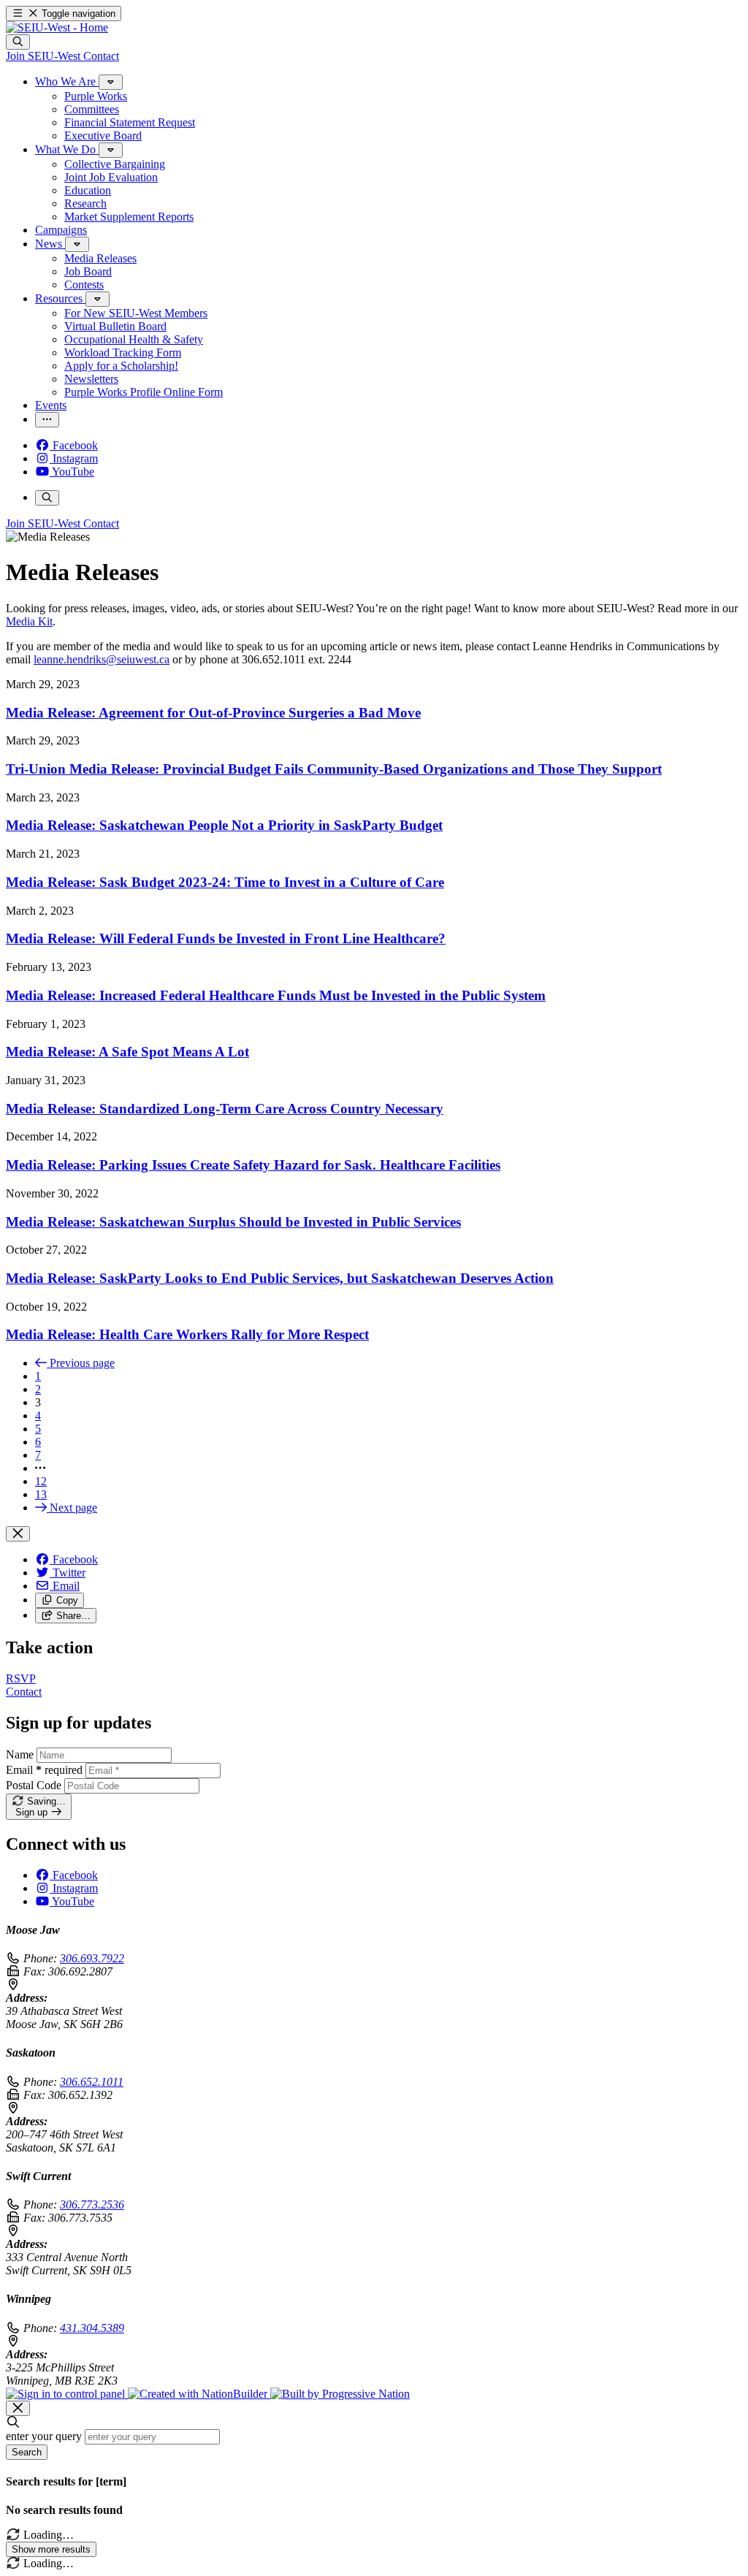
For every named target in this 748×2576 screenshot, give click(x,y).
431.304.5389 (92, 2328)
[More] (111, 82)
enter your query (44, 2436)
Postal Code (34, 1785)
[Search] (18, 42)
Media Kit (29, 621)
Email (44, 1770)
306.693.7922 (92, 1958)
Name (20, 1754)
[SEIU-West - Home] (57, 27)
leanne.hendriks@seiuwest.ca (102, 659)
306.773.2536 (92, 2205)
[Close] (18, 1534)
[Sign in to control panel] (67, 2394)
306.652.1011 (92, 2082)
